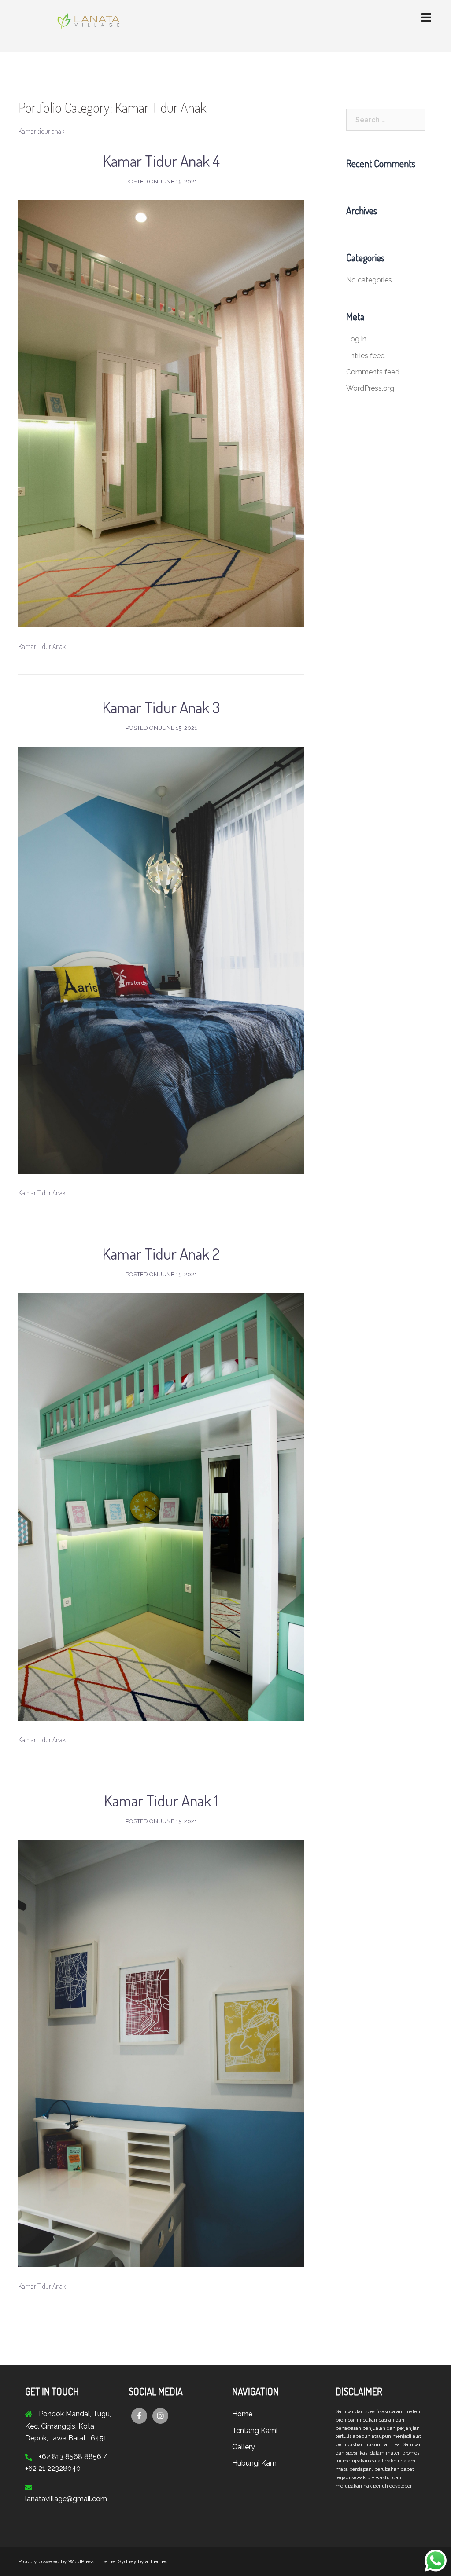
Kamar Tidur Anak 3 (161, 707)
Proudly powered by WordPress (56, 2561)
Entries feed (366, 356)
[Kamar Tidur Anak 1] (161, 2053)
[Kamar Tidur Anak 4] (161, 413)
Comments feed (373, 372)
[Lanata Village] (83, 25)
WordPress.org (370, 388)
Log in (356, 339)
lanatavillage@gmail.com (66, 2499)
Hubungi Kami (255, 2463)
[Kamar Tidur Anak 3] (161, 960)
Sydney (127, 2561)
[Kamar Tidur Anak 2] (161, 1506)
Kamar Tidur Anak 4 (161, 161)
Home (242, 2414)
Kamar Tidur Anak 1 (161, 1800)
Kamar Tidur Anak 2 (161, 1253)
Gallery (244, 2447)
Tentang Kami (255, 2431)
